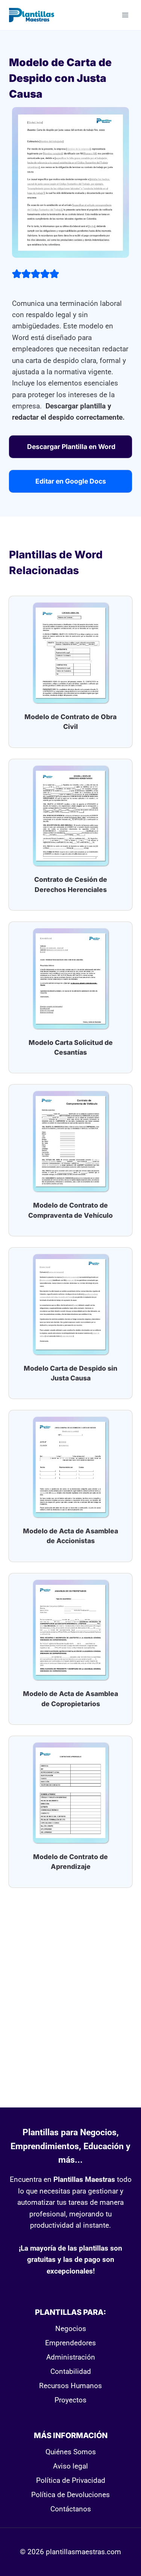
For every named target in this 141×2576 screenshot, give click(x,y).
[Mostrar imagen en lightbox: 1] (70, 182)
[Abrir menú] (125, 15)
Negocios (71, 2329)
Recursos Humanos (70, 2386)
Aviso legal (70, 2466)
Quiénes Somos (71, 2452)
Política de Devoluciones (70, 2495)
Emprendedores (70, 2343)
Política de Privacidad (71, 2480)
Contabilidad (71, 2371)
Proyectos (70, 2400)
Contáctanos (71, 2509)
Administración (71, 2357)
